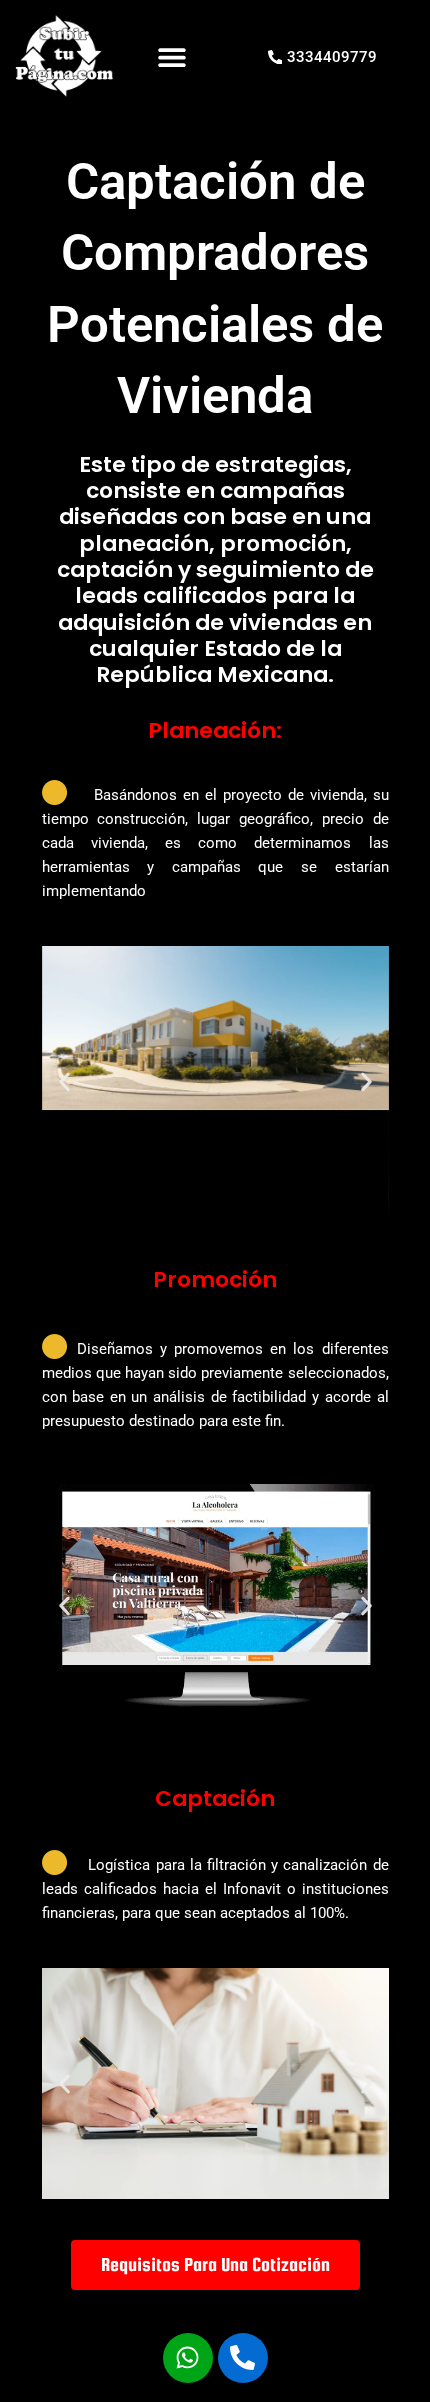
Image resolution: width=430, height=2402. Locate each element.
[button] (172, 57)
